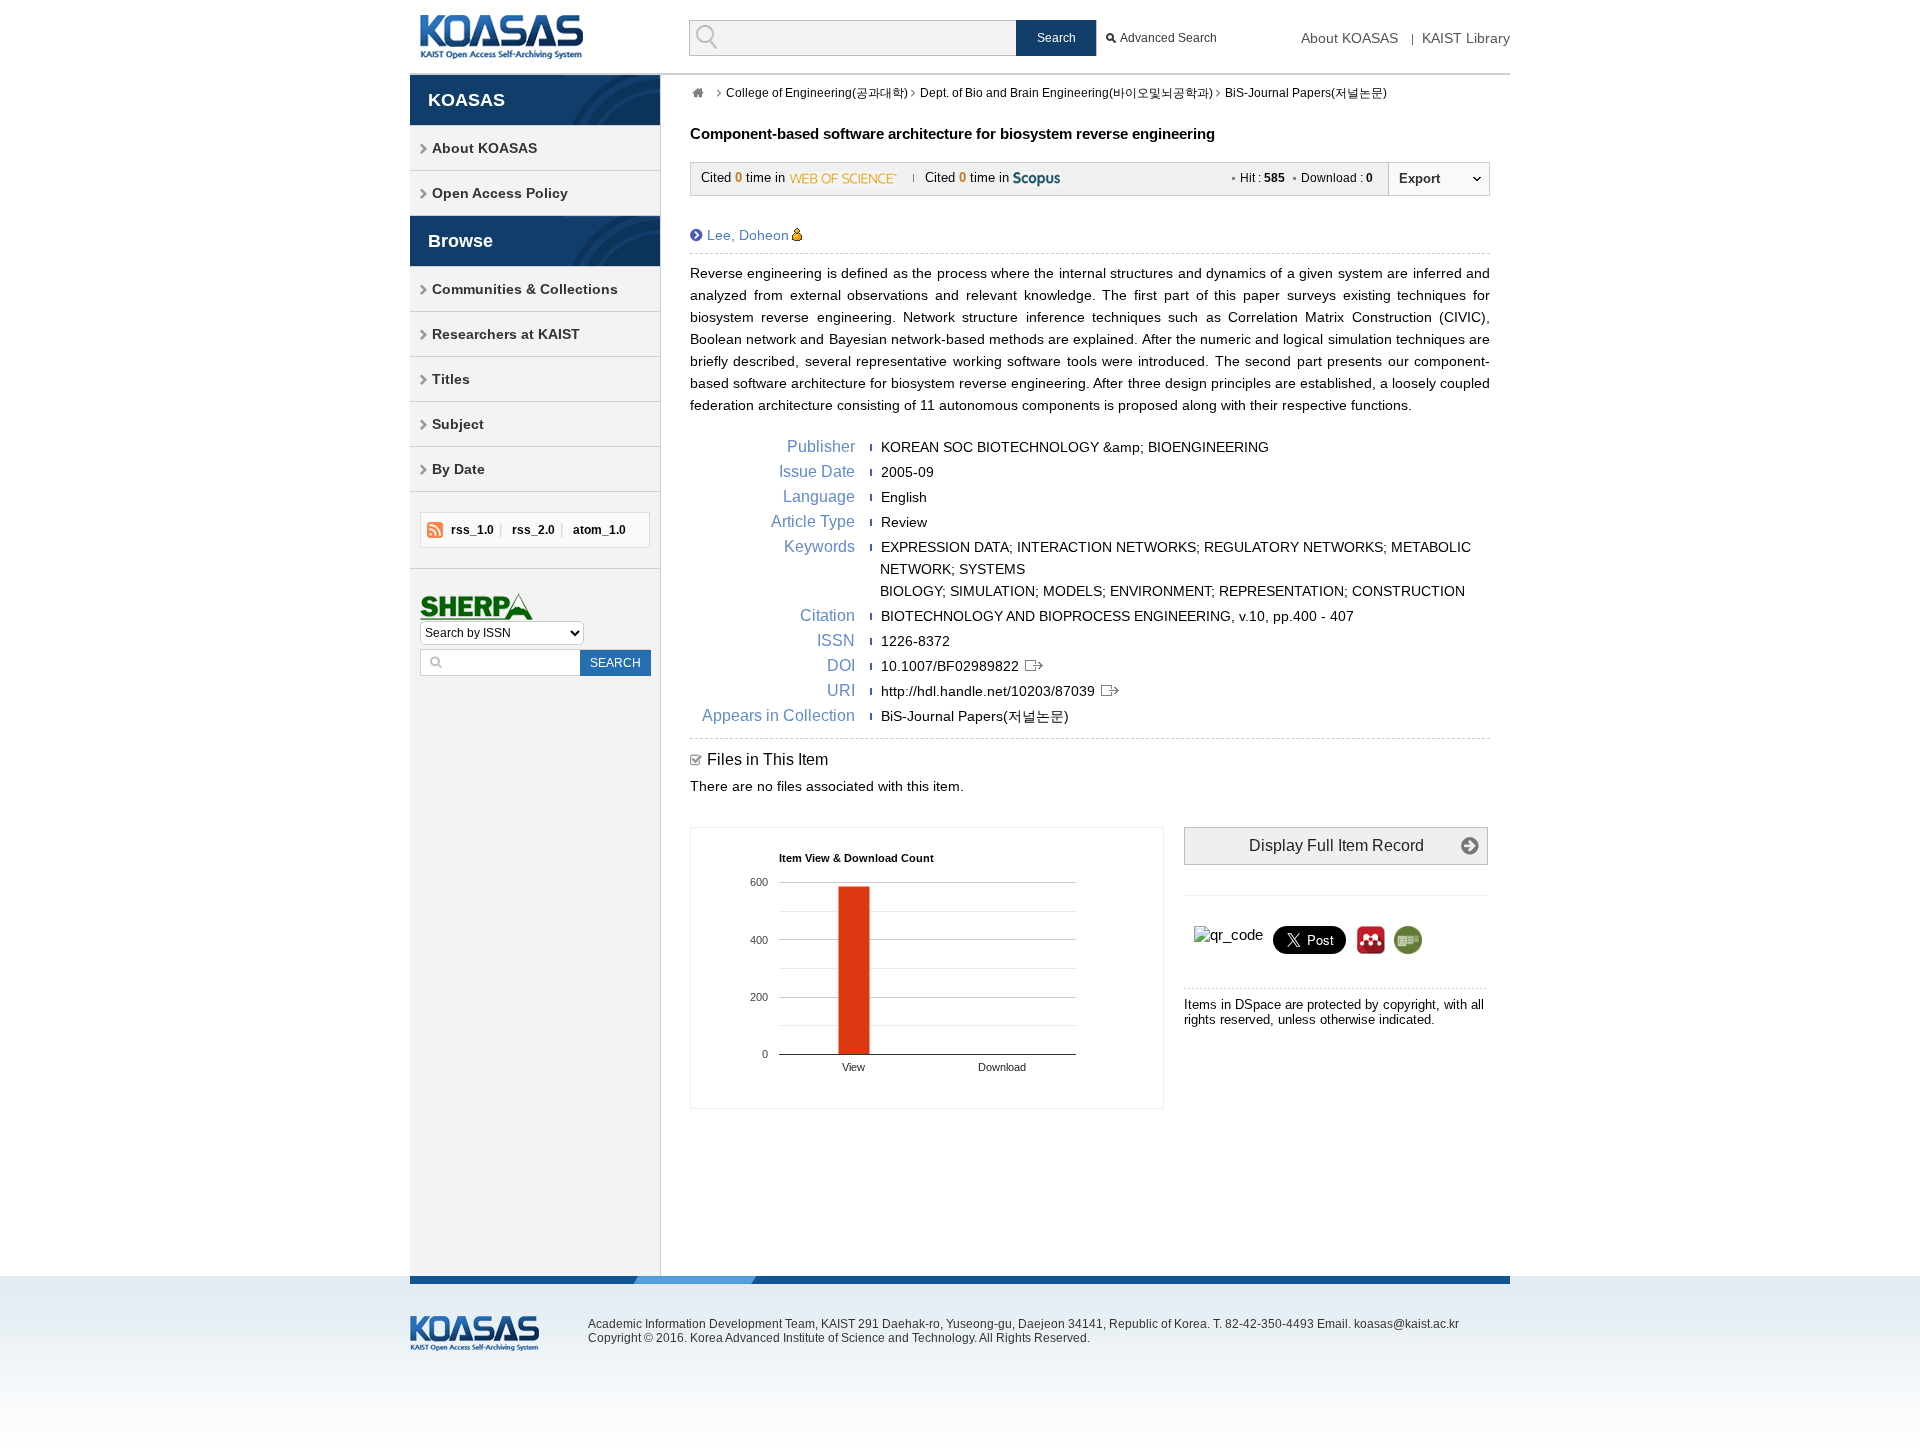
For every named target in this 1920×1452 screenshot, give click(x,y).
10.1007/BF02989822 (950, 666)
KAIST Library (1466, 38)
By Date (458, 469)
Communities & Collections (525, 289)
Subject (458, 424)
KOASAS (501, 36)
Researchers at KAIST (506, 334)
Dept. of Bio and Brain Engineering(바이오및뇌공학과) (1066, 93)
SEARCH (615, 663)
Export (1419, 178)
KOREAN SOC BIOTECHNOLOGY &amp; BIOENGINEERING (1075, 447)
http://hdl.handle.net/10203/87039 (988, 691)
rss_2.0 (533, 530)
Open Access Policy (500, 193)
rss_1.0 (472, 530)
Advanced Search (1168, 38)
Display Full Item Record (1336, 845)
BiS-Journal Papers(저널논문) (1306, 93)
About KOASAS (1349, 38)
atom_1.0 (599, 530)
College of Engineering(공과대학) (817, 93)
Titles (451, 379)
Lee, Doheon (748, 235)
